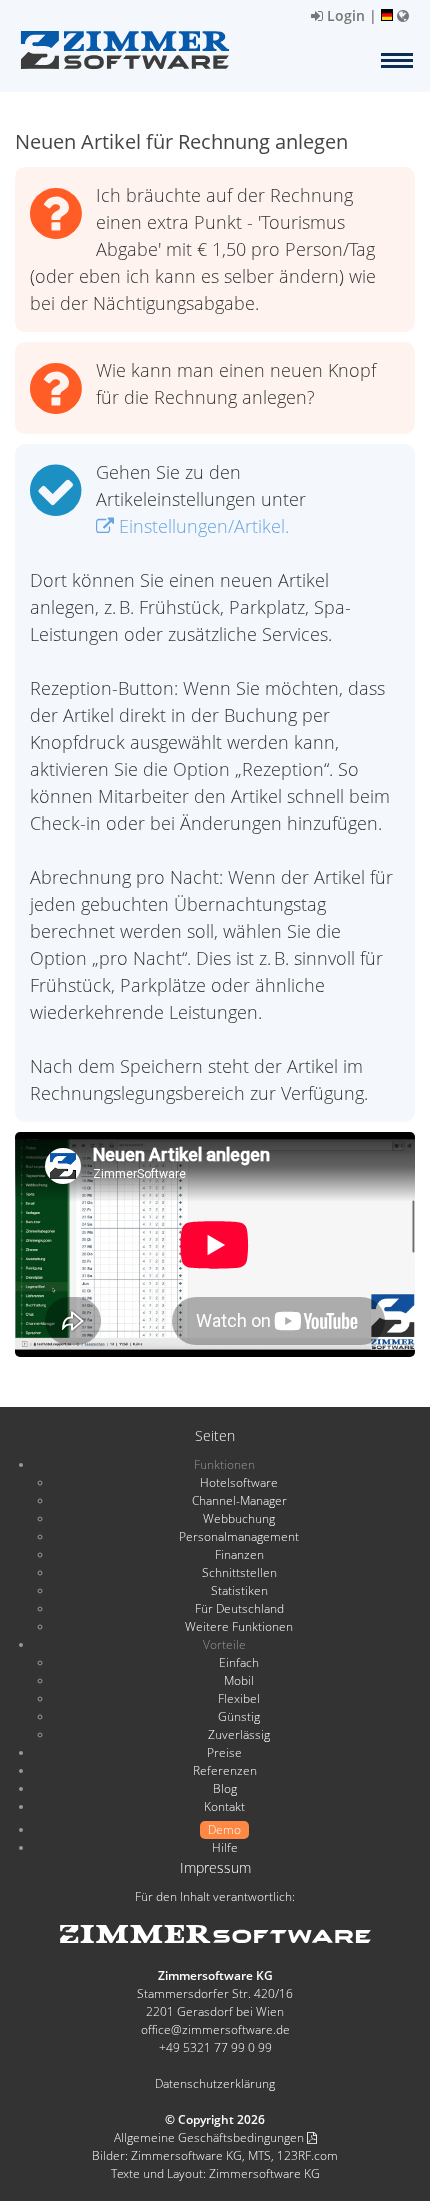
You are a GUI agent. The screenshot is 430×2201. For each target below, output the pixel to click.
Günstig (239, 1716)
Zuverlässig (239, 1734)
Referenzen (225, 1770)
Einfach (239, 1662)
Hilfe (225, 1847)
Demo (224, 1829)
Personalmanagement (239, 1536)
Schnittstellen (239, 1572)
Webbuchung (239, 1518)
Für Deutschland (239, 1608)
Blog (225, 1788)
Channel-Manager (239, 1500)
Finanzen (239, 1554)
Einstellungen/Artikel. (201, 526)
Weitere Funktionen (239, 1626)
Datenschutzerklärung (215, 2083)
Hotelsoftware (239, 1482)
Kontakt (224, 1806)
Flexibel (239, 1698)
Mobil (239, 1680)
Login (344, 15)
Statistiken (239, 1590)
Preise (224, 1752)
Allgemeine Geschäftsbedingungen (210, 2137)
